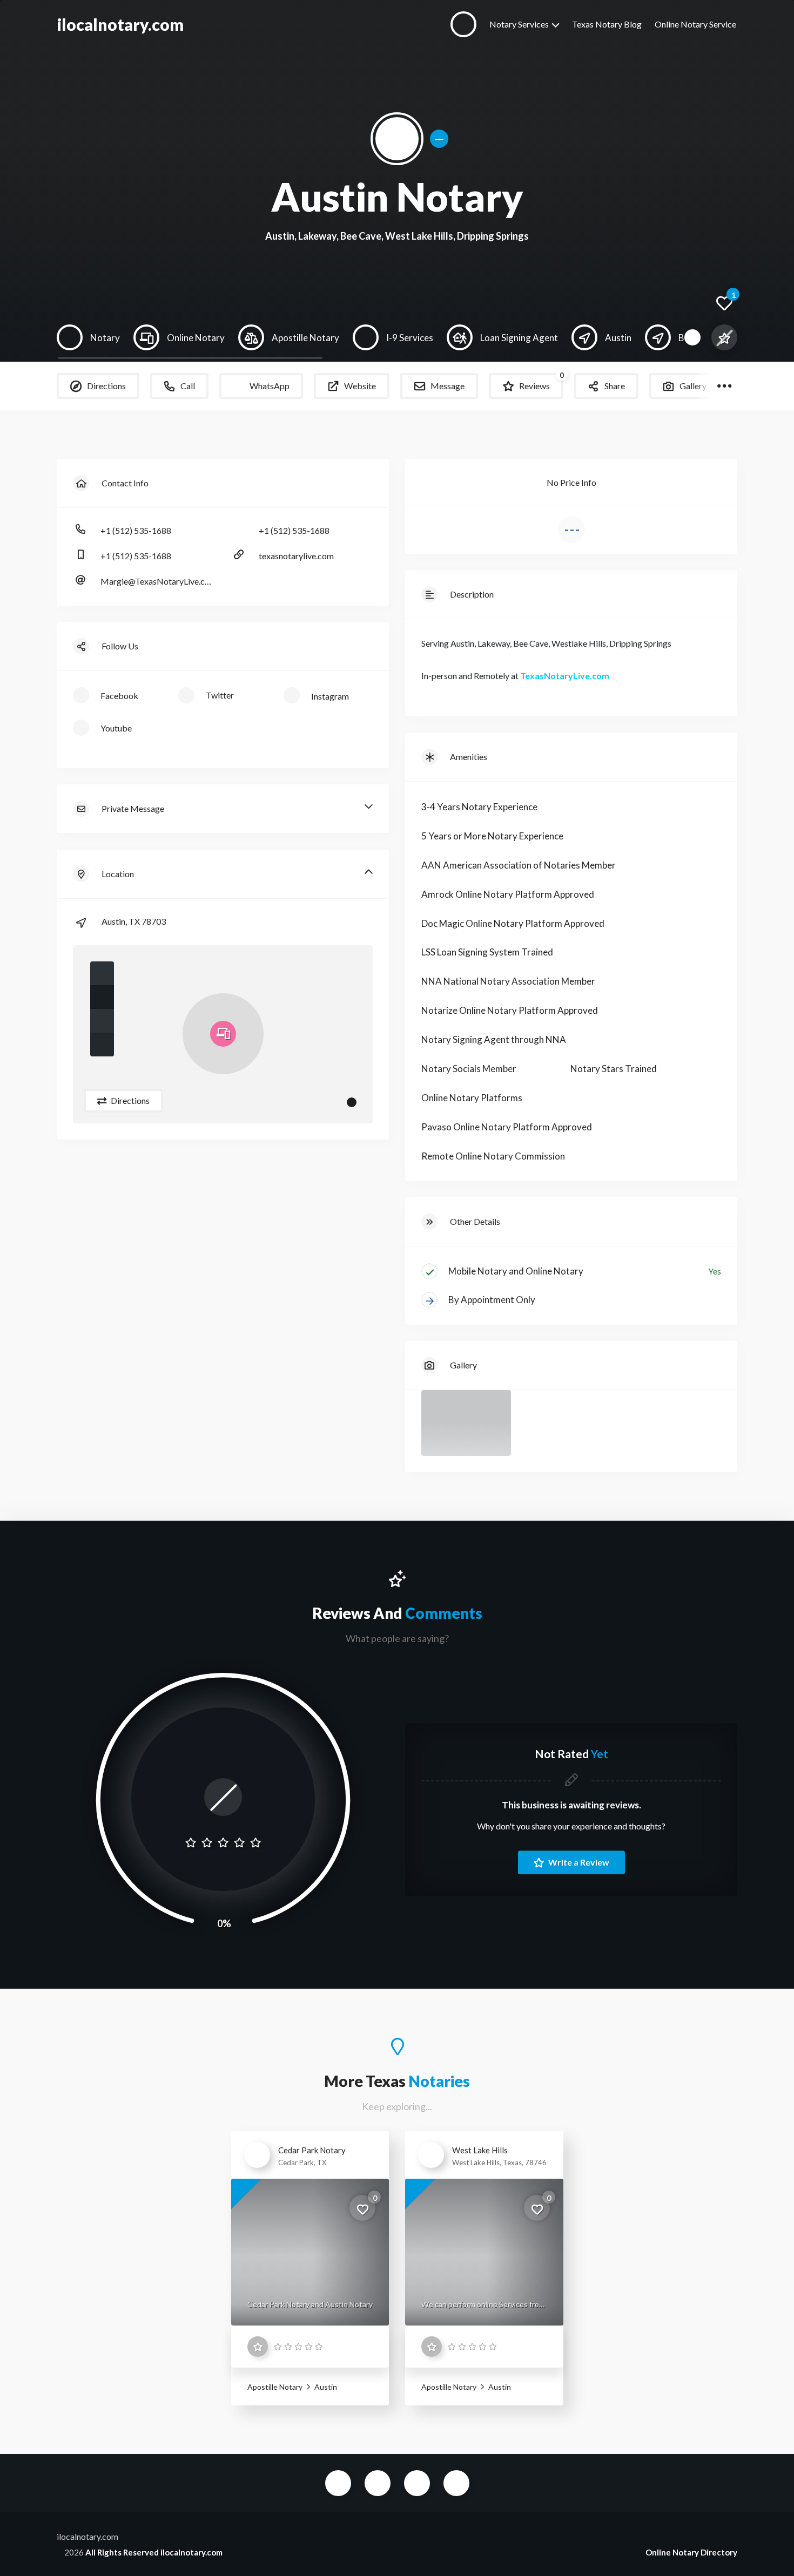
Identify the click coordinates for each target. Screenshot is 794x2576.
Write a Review (578, 1862)
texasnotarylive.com (296, 556)
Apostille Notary (275, 2387)
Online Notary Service (695, 24)
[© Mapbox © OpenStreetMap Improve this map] (223, 1034)
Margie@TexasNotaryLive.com (157, 581)
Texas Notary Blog (607, 24)
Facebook (338, 2483)
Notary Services (519, 24)
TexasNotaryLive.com (565, 676)
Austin (325, 2387)
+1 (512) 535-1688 (136, 530)
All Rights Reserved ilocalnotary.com (154, 2552)
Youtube (417, 2483)
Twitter (378, 2483)
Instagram (456, 2483)
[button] (102, 973)
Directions (129, 1100)
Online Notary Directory (691, 2552)
